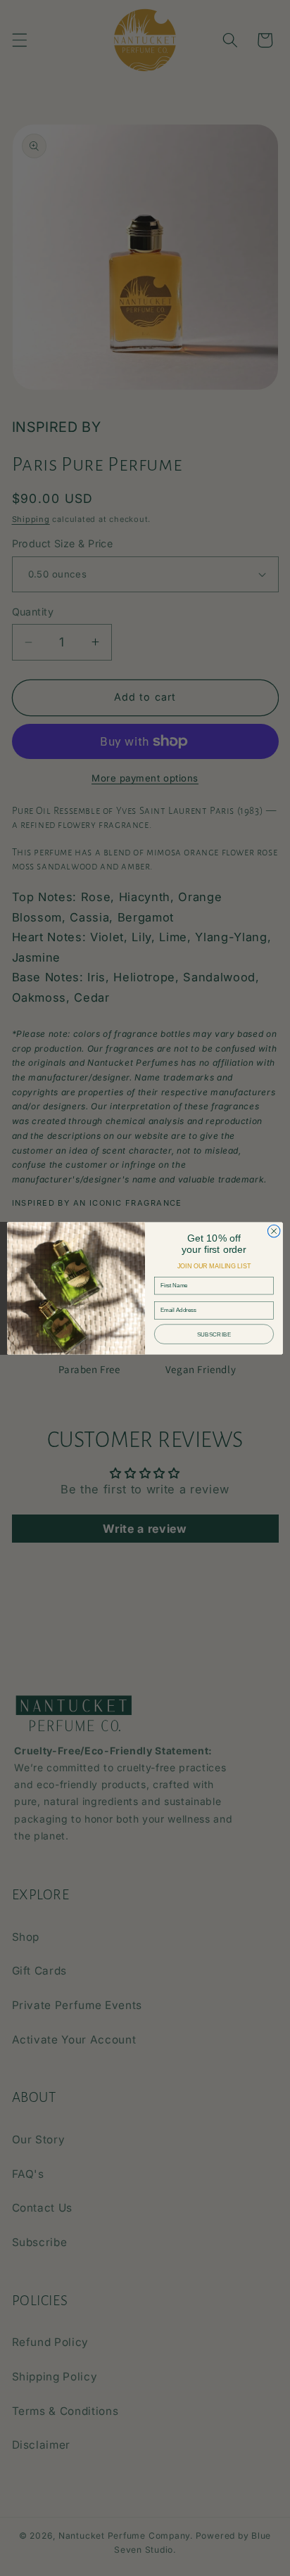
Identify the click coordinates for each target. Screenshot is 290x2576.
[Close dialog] (274, 1231)
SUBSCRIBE (214, 1334)
